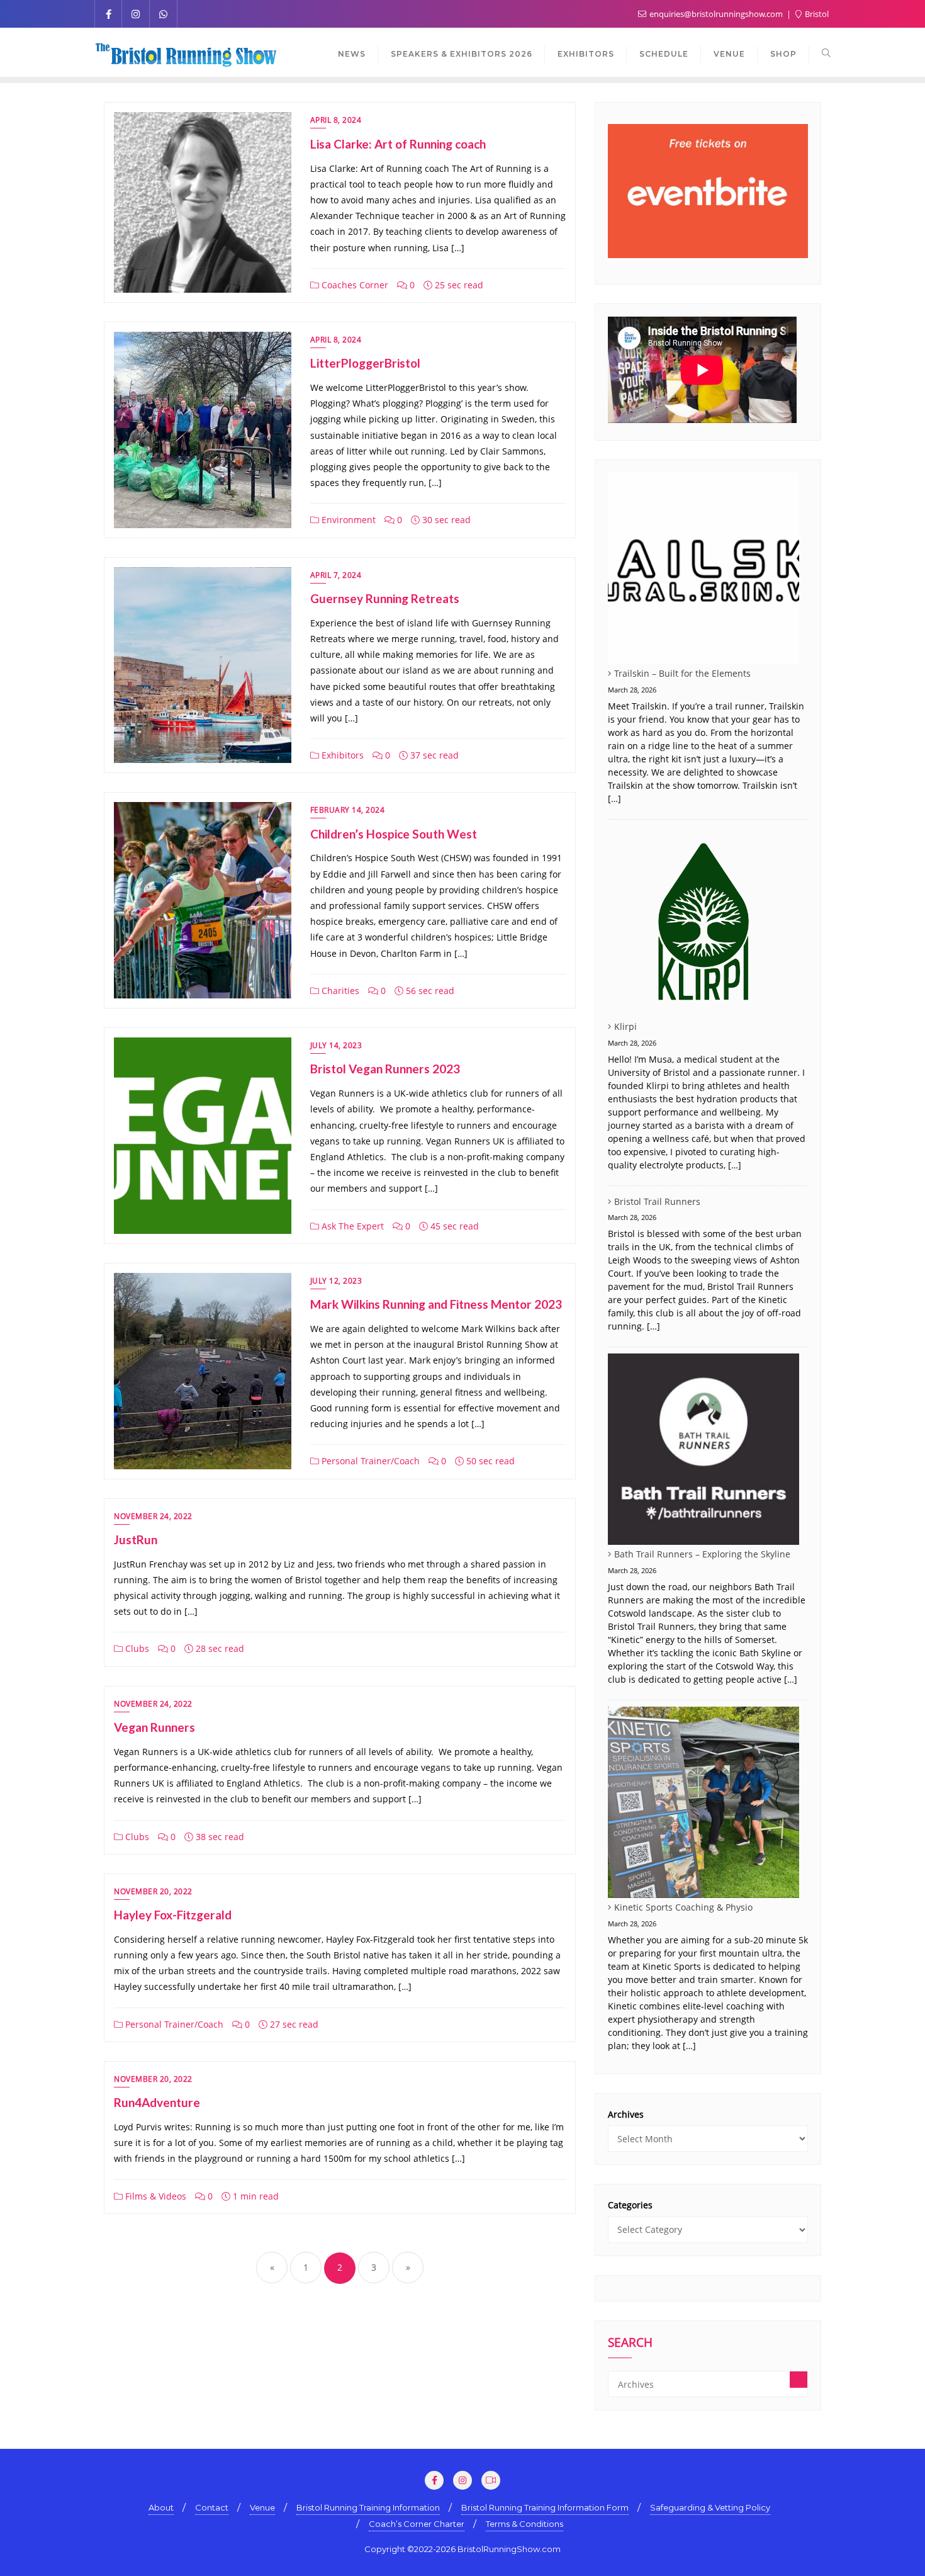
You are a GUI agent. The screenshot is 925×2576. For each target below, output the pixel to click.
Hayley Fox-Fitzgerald (173, 1915)
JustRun (136, 1539)
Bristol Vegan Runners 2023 (385, 1069)
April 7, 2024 (336, 575)
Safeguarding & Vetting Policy (710, 2507)
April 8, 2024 (336, 120)
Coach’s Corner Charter (417, 2524)
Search (630, 2344)
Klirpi (625, 1026)
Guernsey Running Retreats (385, 598)
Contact (212, 2507)
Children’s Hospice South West (394, 834)
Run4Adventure (157, 2102)
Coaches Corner (354, 285)
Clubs (136, 1648)
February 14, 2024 (348, 810)
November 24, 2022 (153, 1516)
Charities (339, 991)
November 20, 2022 (153, 1891)
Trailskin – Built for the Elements (682, 673)
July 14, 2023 (336, 1045)
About (161, 2507)
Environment (347, 520)
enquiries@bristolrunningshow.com (716, 14)
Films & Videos (154, 2196)
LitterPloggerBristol (365, 363)
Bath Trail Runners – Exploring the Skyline (702, 1554)
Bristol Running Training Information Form (545, 2507)
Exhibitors (341, 755)
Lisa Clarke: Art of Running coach (398, 144)
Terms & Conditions (524, 2524)
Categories (630, 2205)
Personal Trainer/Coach (369, 1461)
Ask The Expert (351, 1226)
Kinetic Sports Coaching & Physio (683, 1907)
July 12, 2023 (336, 1281)
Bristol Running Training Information (368, 2507)
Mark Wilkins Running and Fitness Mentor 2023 (436, 1304)
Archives (626, 2114)
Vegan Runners (154, 1727)
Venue (262, 2507)
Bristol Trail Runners (657, 1201)
